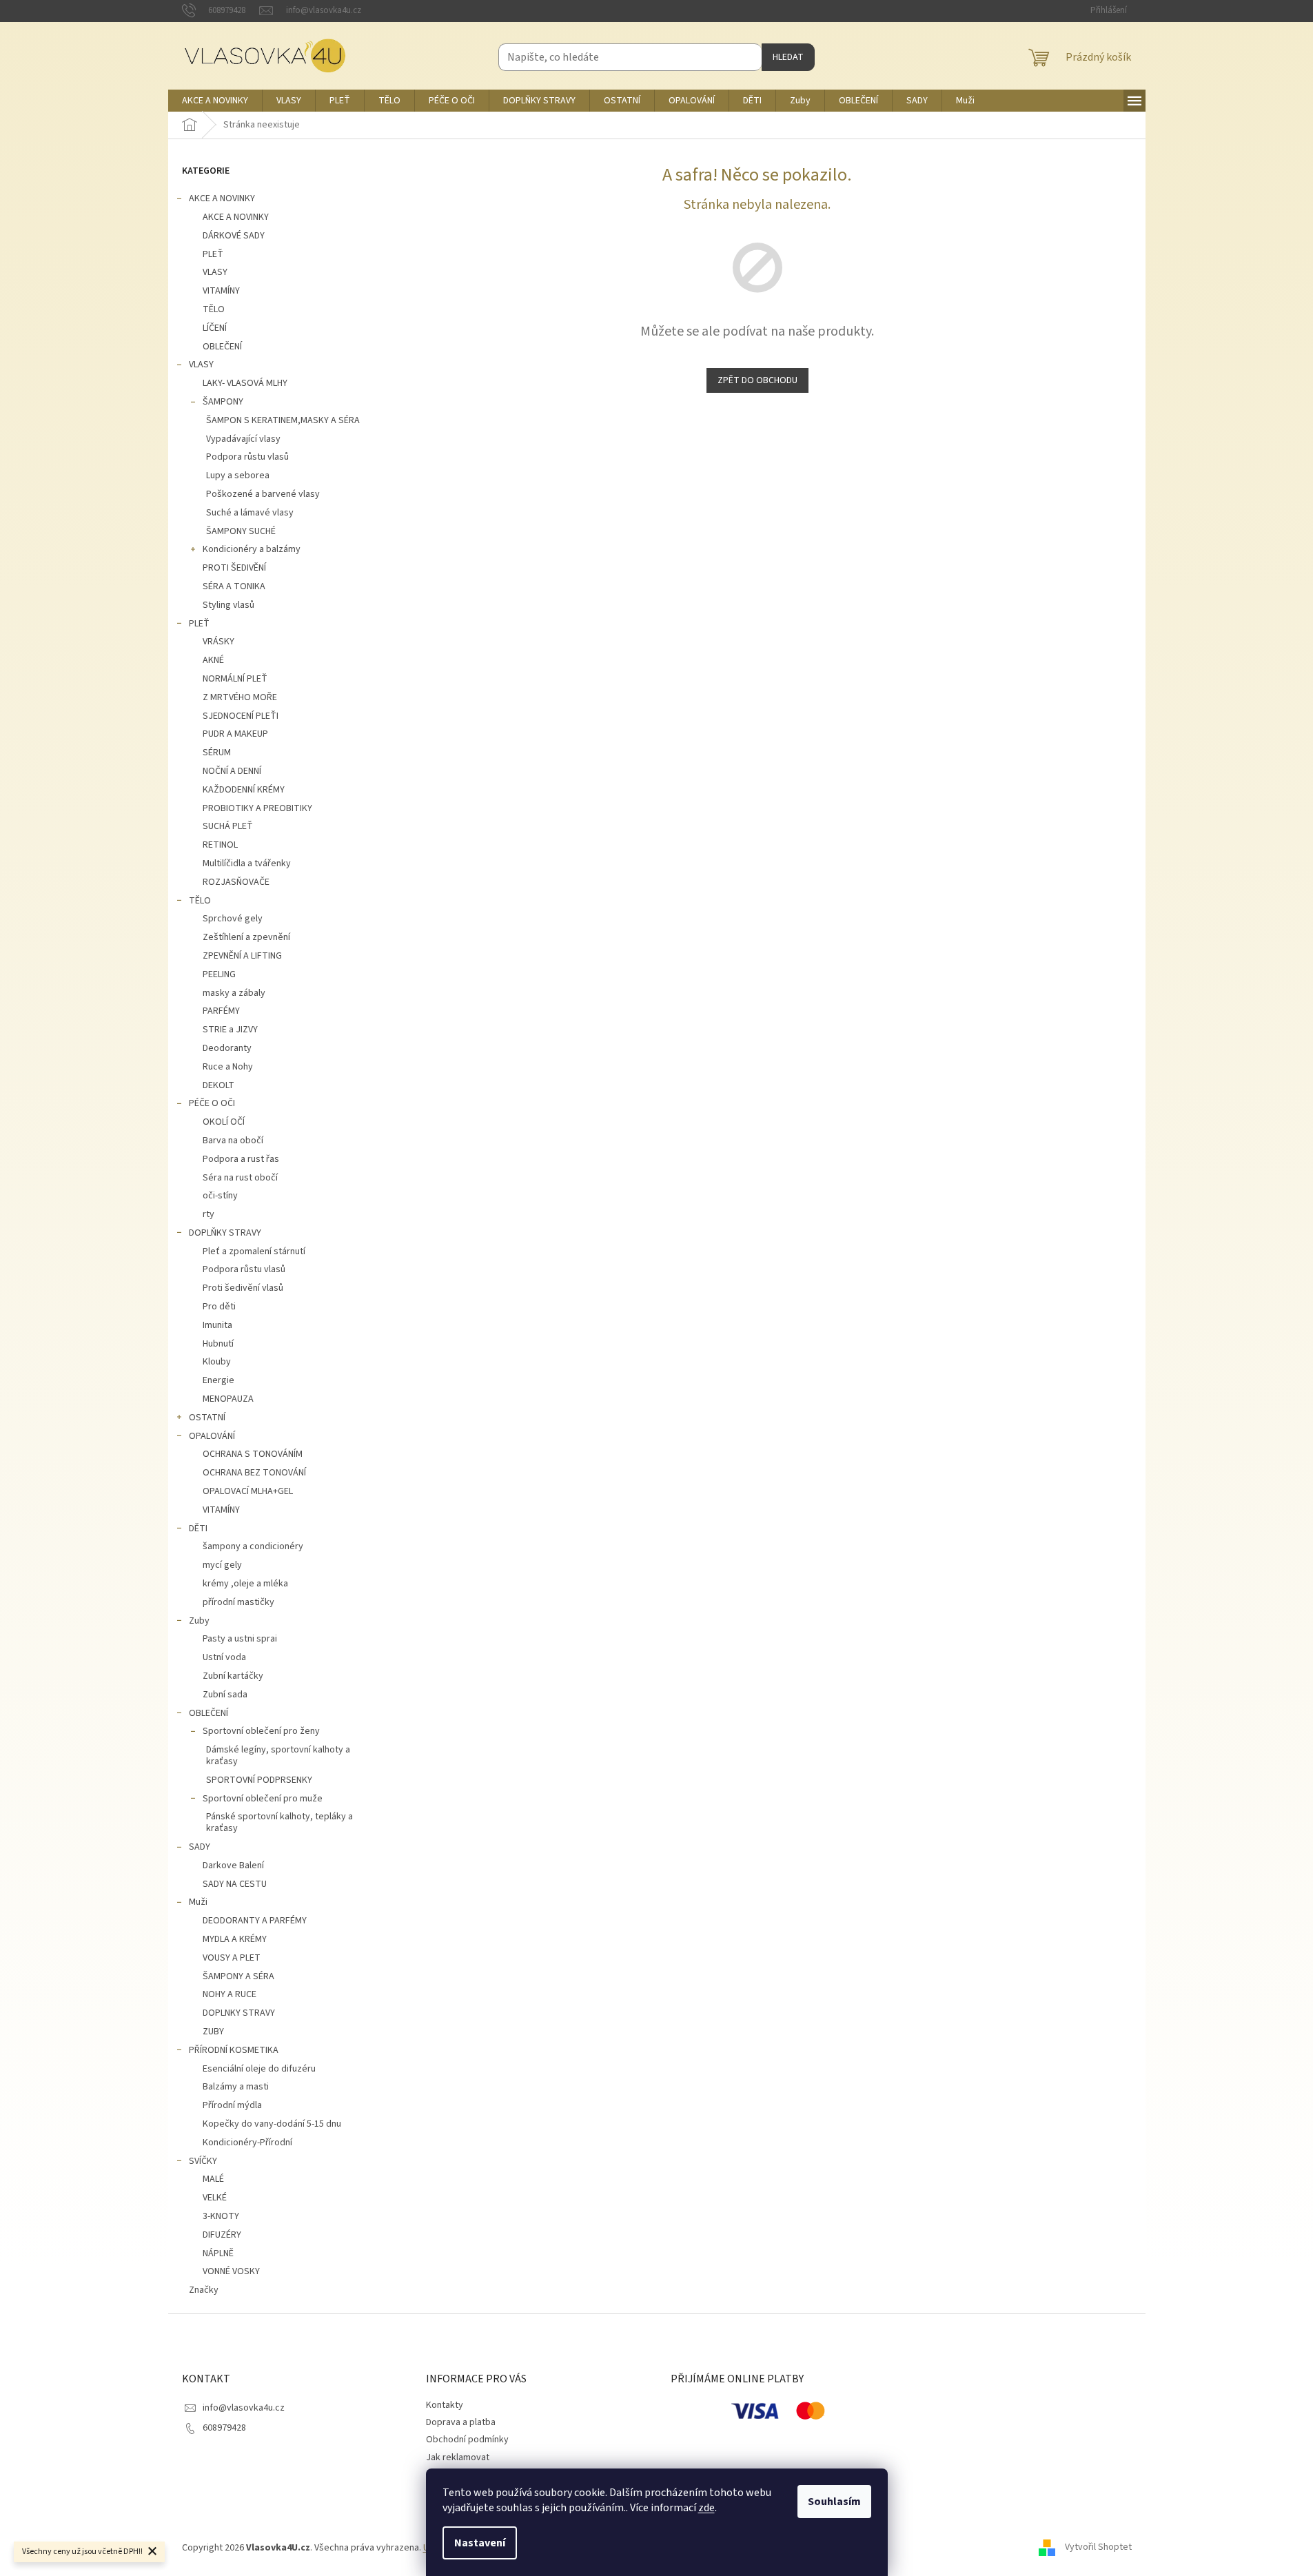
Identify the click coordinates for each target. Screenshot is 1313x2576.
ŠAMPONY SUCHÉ (241, 531)
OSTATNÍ (207, 1418)
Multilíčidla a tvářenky (247, 863)
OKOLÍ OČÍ (224, 1122)
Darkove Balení (233, 1865)
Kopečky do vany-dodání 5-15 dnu (272, 2124)
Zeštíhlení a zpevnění (246, 937)
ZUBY (213, 2032)
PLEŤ (213, 254)
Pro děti (219, 1307)
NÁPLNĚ (218, 2253)
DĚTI (198, 1529)
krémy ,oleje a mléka (245, 1584)
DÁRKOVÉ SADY (234, 236)
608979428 (224, 2428)
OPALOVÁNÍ (212, 1436)
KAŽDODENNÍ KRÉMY (244, 790)
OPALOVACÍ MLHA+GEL (248, 1491)
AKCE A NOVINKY (222, 198)
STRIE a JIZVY (230, 1030)
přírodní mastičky (238, 1602)
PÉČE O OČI (212, 1103)
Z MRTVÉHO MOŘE (240, 697)
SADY (200, 1847)
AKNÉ (213, 660)
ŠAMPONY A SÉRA (238, 1976)
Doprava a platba (461, 2422)
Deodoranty (227, 1048)
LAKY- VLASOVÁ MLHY (245, 383)
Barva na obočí (233, 1141)
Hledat (788, 57)
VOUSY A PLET (232, 1958)
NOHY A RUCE (230, 1994)
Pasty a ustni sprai (240, 1639)
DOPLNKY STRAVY (239, 2013)
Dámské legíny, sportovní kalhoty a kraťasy (278, 1756)
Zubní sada (225, 1695)
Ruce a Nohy (228, 1067)
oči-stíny (220, 1196)
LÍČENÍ (215, 328)
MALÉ (213, 2179)
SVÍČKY (203, 2161)
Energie (218, 1380)
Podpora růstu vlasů (247, 457)
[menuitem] (215, 101)
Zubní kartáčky (233, 1676)
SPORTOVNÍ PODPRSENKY (259, 1780)
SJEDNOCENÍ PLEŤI (241, 716)
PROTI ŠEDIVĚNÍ (234, 568)
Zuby (199, 1621)
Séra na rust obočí (240, 1178)
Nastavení (480, 2543)
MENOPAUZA (228, 1399)
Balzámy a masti (236, 2087)
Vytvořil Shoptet (1098, 2548)
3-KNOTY (221, 2216)
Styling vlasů (228, 605)
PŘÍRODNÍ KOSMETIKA (234, 2050)
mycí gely (222, 1565)
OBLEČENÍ (222, 347)
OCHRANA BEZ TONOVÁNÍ (254, 1473)
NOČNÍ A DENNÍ (232, 771)
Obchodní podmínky (467, 2440)
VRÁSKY (218, 642)
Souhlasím (834, 2502)
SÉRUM (217, 753)
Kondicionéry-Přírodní (247, 2143)
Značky (204, 2290)
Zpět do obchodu (757, 380)
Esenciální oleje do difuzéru (259, 2069)
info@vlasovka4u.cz (244, 2408)
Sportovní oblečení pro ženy (261, 1731)
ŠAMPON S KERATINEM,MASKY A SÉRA (283, 420)
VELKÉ (215, 2198)
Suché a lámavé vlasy (250, 513)
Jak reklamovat (458, 2457)
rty (208, 1214)
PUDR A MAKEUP (235, 734)
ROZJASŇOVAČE (236, 882)
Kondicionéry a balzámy (252, 549)
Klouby (217, 1362)
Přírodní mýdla (232, 2105)
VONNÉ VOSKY (231, 2271)
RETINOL (220, 845)
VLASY (215, 272)
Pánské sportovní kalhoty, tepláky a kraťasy (279, 1822)
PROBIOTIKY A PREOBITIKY (257, 808)
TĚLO (214, 309)
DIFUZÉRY (222, 2235)
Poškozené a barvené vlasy (263, 494)
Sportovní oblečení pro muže (263, 1799)
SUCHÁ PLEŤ (228, 826)
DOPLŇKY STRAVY (225, 1233)
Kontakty (445, 2405)
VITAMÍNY (221, 291)
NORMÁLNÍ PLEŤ (235, 679)
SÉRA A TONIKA (234, 586)
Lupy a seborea (238, 476)
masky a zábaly (234, 993)
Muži (198, 1902)
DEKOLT (218, 1085)
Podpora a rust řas (241, 1159)
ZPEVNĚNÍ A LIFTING (242, 956)
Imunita (217, 1325)
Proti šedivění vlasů (243, 1288)
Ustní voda (224, 1657)
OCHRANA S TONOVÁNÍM (253, 1454)
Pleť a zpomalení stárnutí (254, 1251)
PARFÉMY (221, 1011)
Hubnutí (218, 1344)
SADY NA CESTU (235, 1884)
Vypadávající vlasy (243, 439)
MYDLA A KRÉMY (235, 1939)
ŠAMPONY (223, 402)
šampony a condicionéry (253, 1546)
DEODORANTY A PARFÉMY (255, 1921)
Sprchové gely (233, 919)
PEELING (219, 974)
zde (706, 2508)
